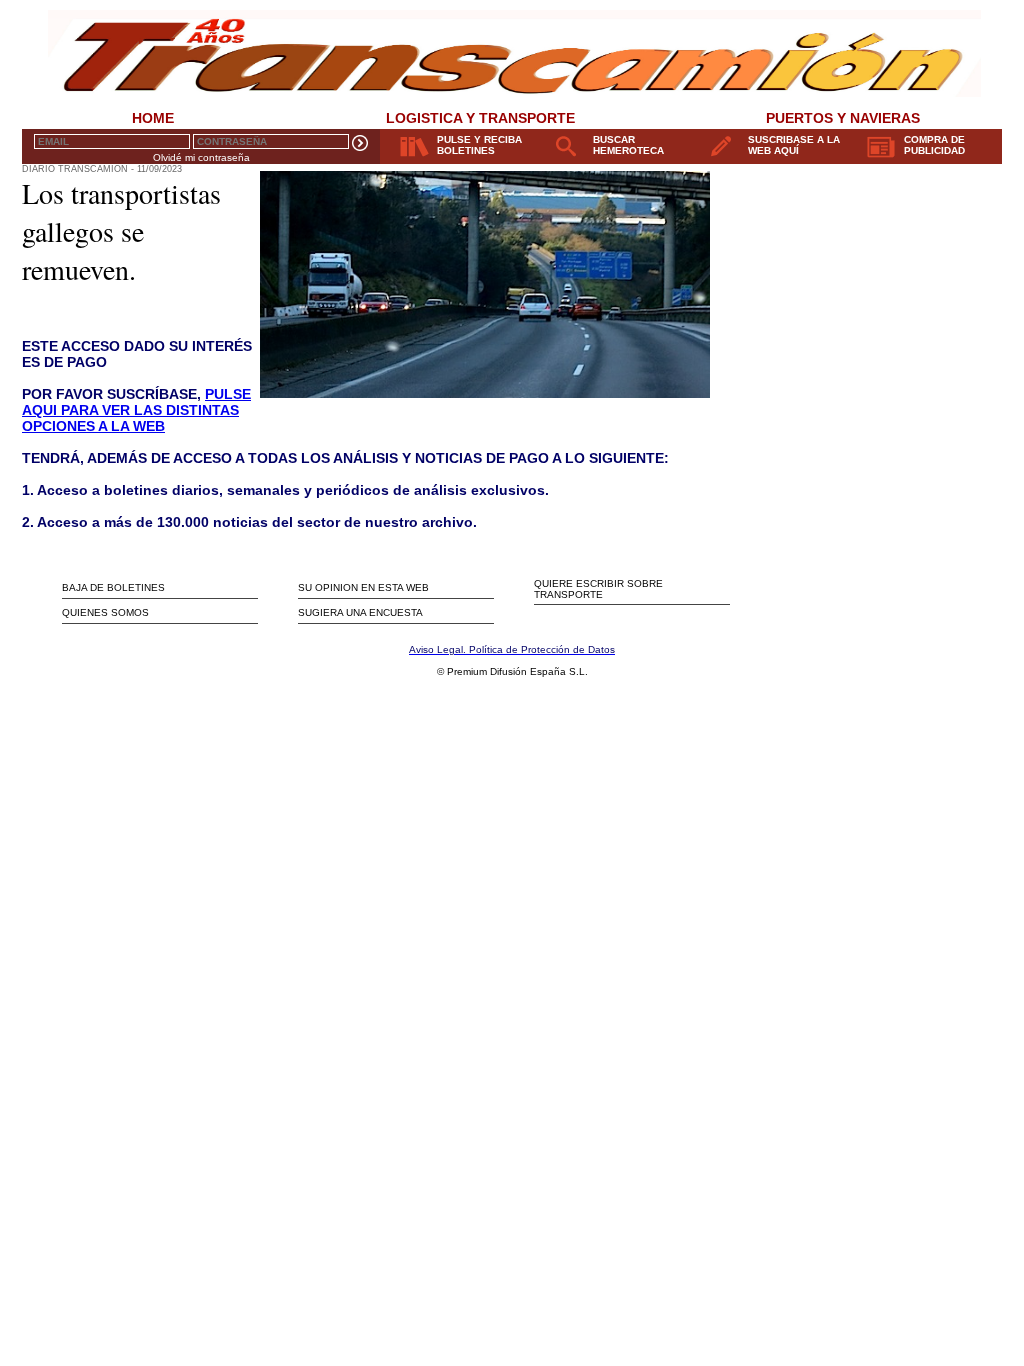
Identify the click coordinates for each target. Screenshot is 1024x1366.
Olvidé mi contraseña (201, 157)
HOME (153, 118)
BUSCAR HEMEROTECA (628, 145)
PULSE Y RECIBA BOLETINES (479, 145)
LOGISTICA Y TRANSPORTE (480, 118)
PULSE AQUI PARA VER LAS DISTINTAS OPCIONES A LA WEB (136, 410)
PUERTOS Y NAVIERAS (843, 118)
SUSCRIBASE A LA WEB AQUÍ (794, 145)
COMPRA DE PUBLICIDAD (934, 145)
